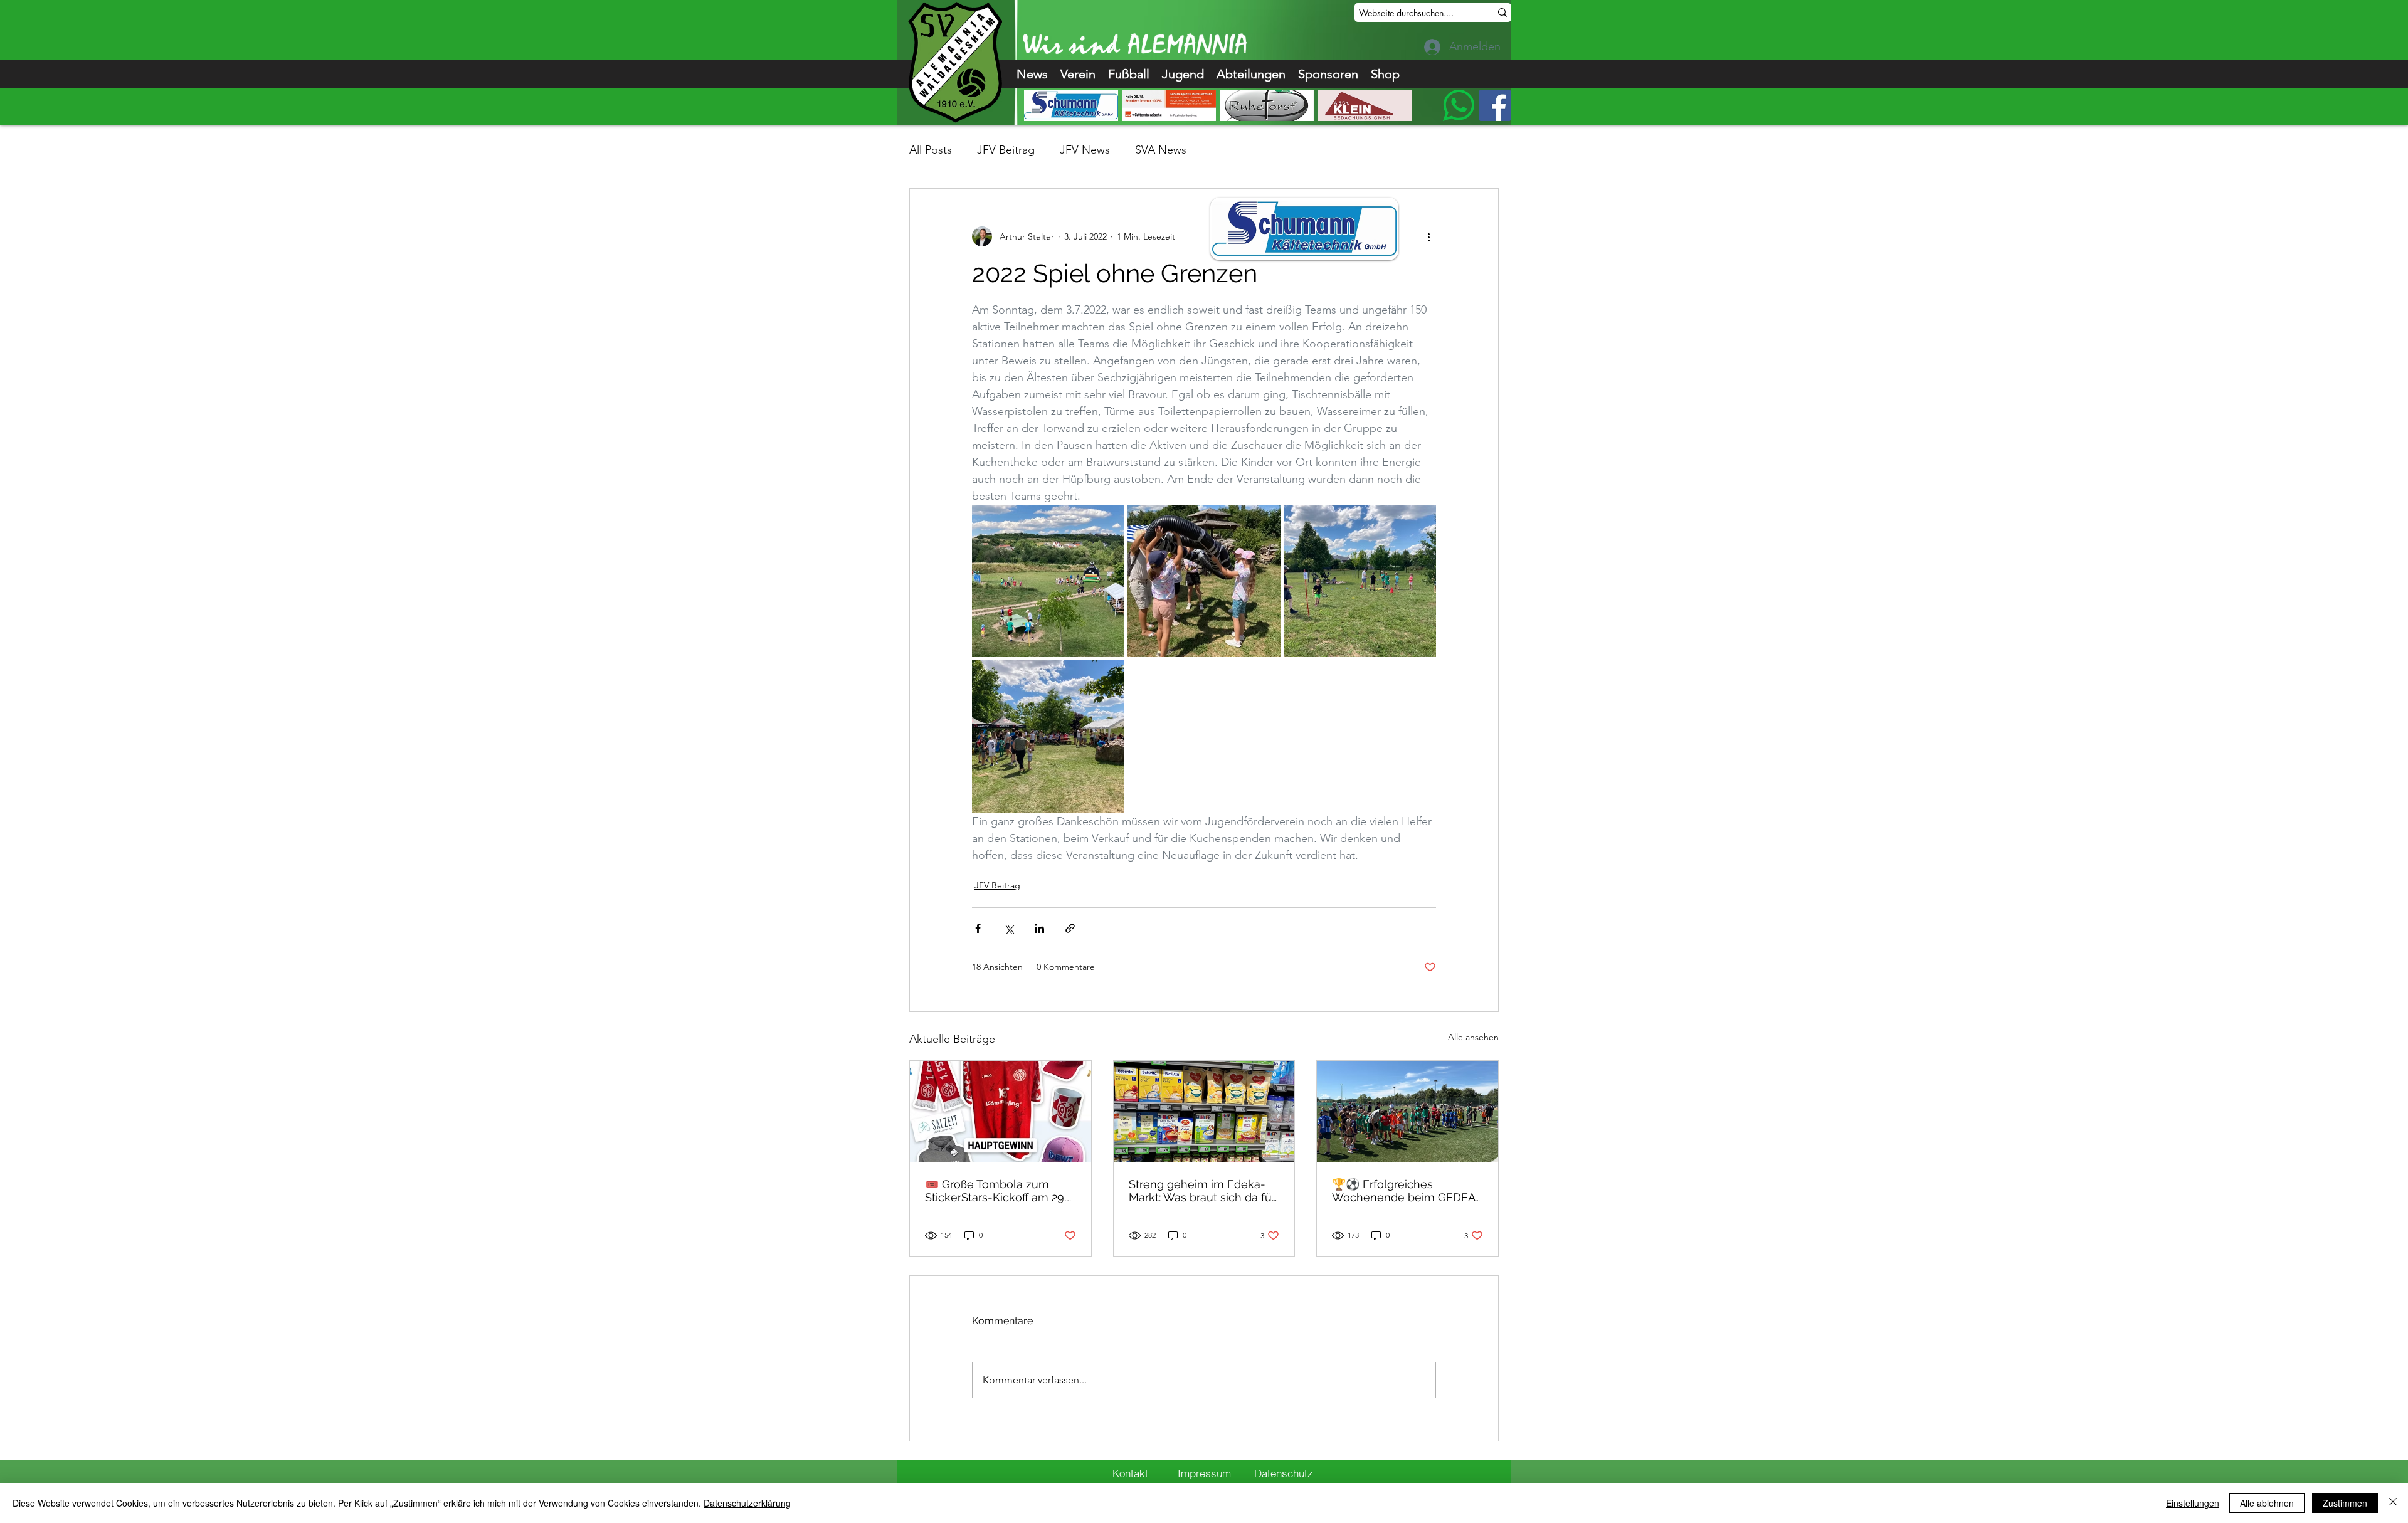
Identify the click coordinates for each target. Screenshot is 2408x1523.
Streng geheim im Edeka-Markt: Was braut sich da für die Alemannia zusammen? (1202, 1191)
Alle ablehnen (2267, 1503)
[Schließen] (2393, 1503)
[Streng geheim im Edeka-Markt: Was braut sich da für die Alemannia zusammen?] (1204, 1112)
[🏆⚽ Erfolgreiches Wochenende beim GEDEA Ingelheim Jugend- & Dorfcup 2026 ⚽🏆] (1407, 1112)
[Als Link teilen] (1070, 928)
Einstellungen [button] (2193, 1503)
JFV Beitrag (1006, 150)
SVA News (1161, 150)
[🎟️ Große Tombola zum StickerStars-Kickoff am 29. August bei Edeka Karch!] (1001, 1112)
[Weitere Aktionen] (1428, 236)
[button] (1078, 74)
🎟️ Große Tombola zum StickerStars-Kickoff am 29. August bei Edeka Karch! (995, 1191)
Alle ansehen (1473, 1037)
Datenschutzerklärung (747, 1503)
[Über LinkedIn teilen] (1039, 928)
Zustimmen (2345, 1503)
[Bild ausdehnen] (1048, 581)
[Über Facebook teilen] (978, 928)
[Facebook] (1495, 105)
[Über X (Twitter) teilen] (1009, 928)
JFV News (1085, 150)
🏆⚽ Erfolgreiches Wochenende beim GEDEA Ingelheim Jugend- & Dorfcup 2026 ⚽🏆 (1403, 1191)
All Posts (931, 150)
